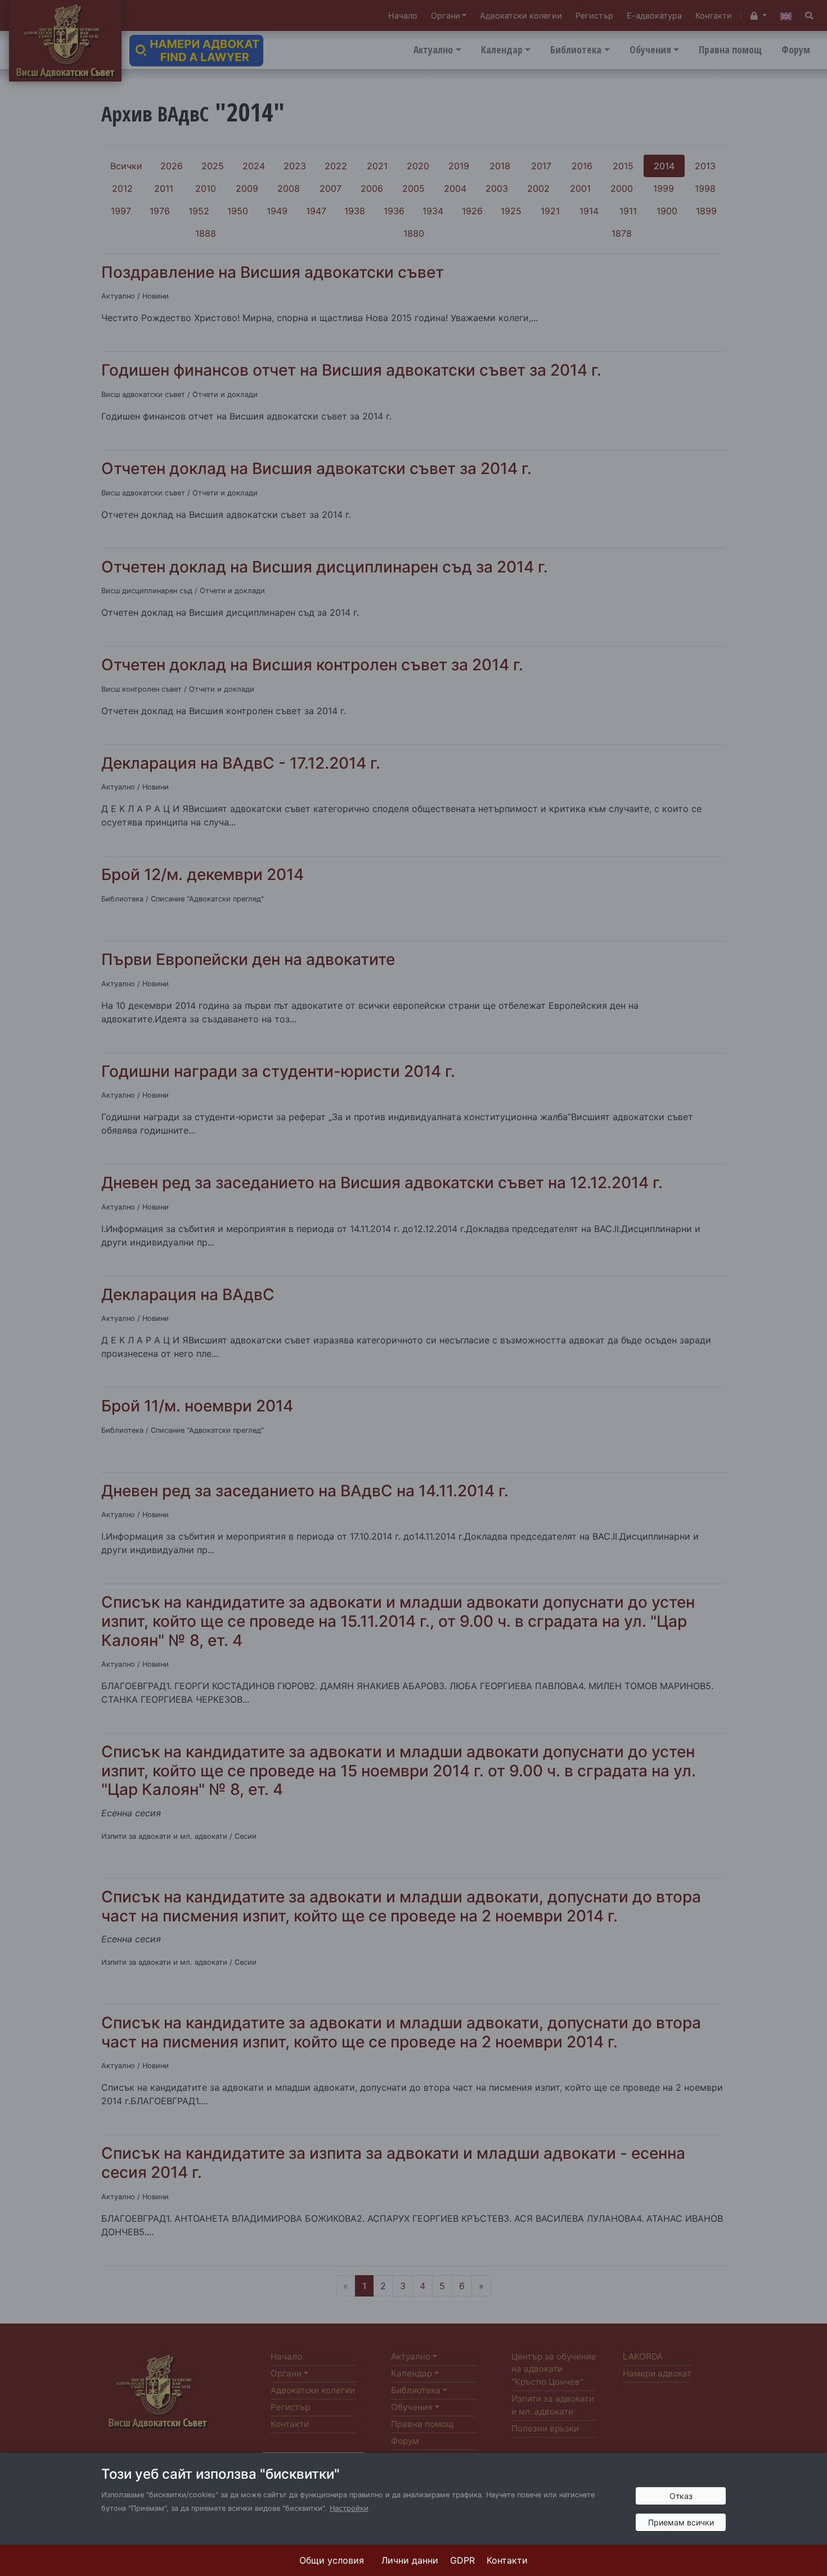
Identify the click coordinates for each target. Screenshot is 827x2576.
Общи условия (332, 2560)
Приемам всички (681, 2522)
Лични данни (410, 2560)
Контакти (507, 2560)
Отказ (681, 2496)
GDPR (462, 2560)
